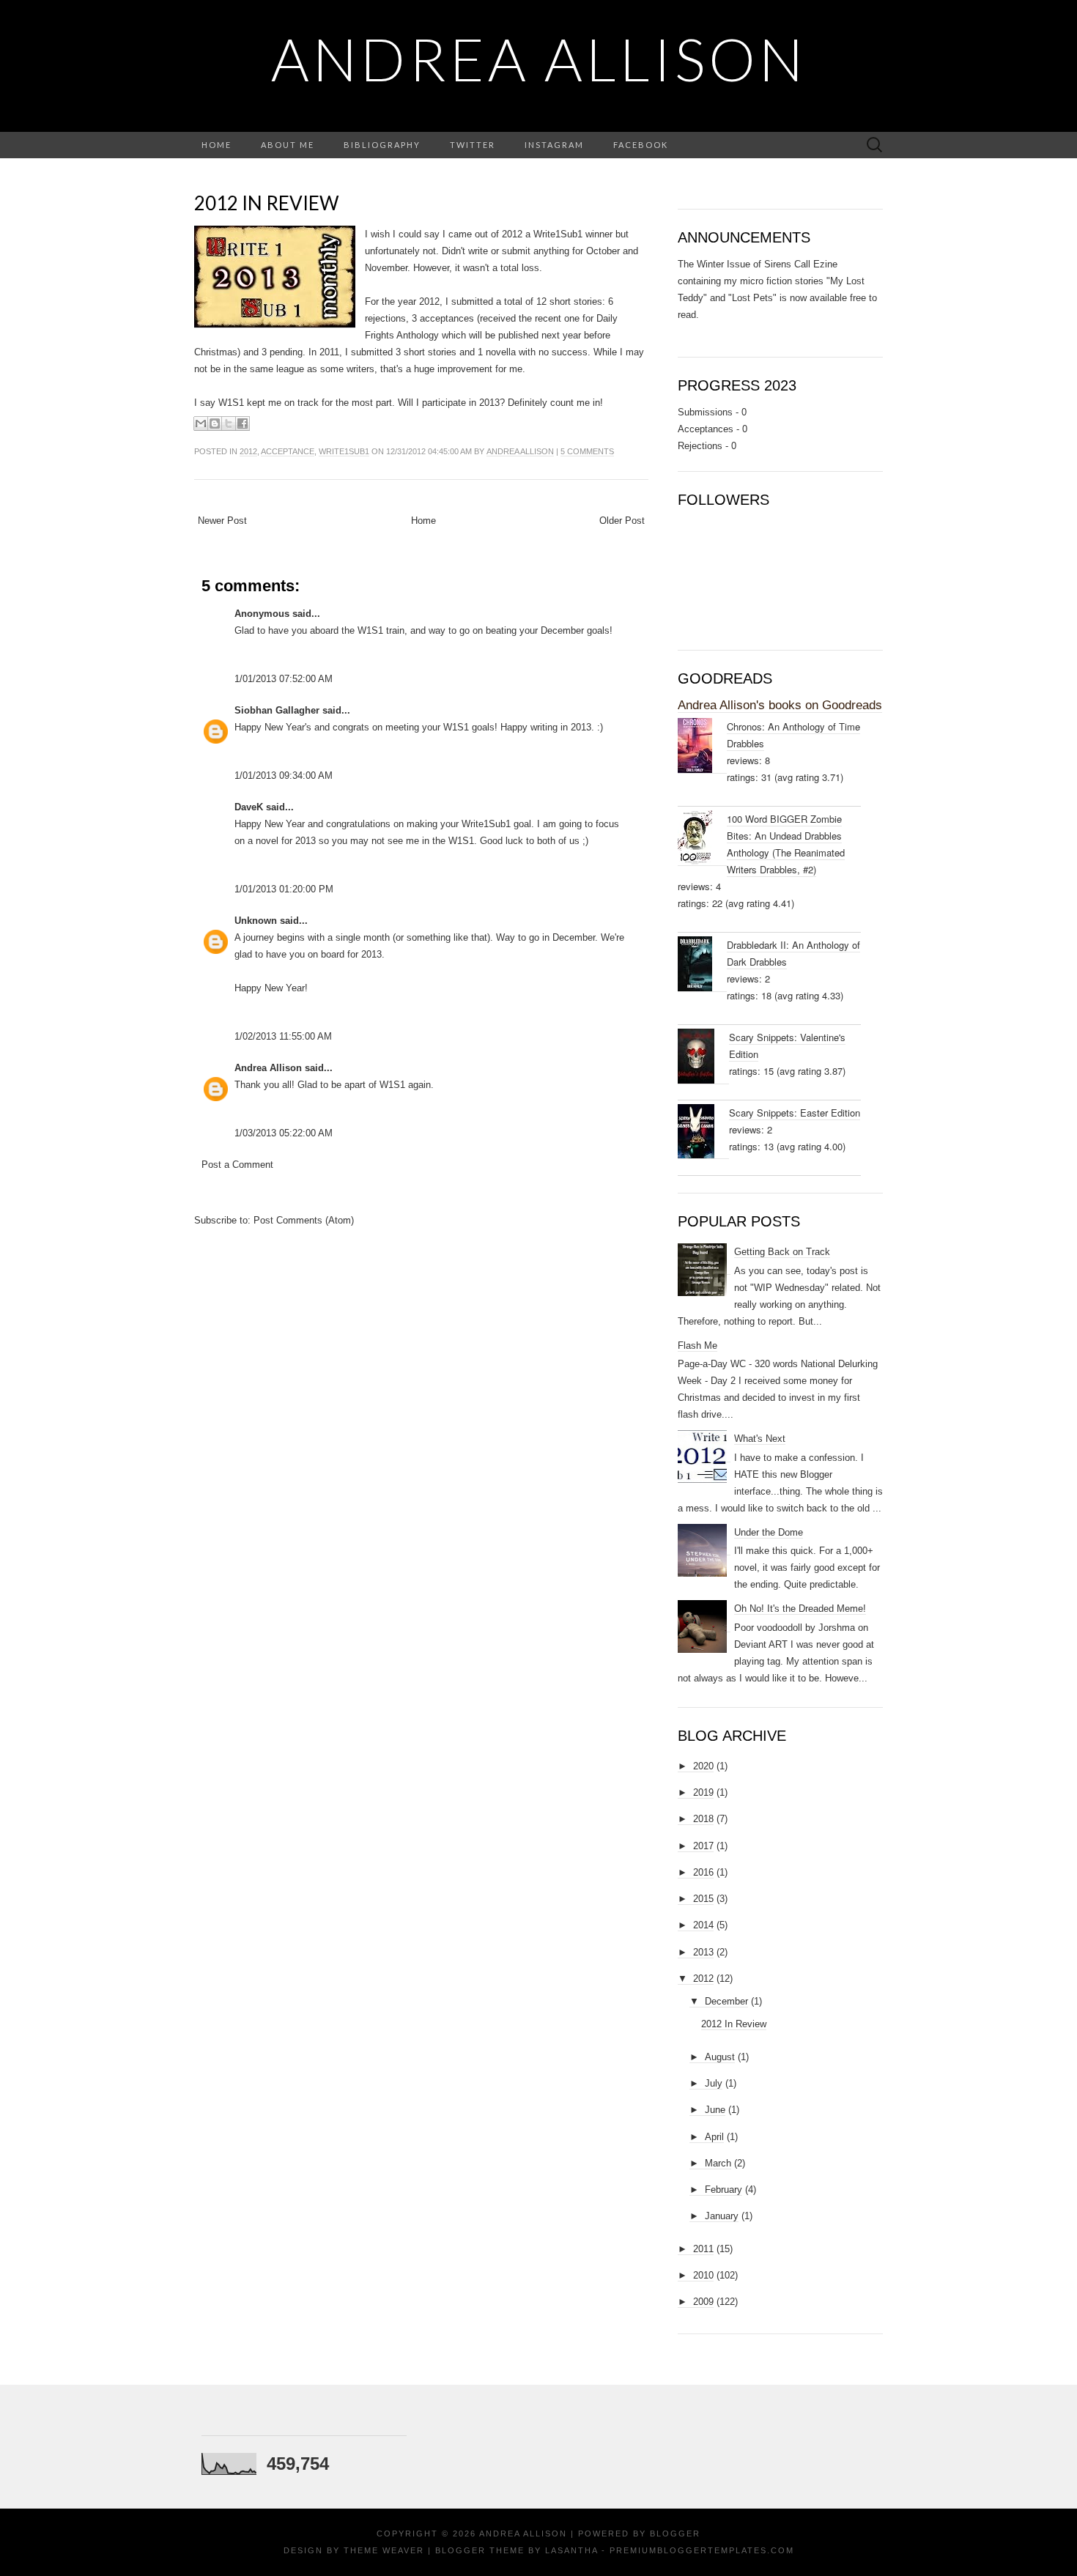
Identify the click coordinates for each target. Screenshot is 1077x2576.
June (715, 2110)
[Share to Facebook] (243, 423)
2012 (248, 451)
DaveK (249, 807)
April (714, 2137)
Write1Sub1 (344, 451)
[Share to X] (229, 423)
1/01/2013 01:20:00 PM (284, 889)
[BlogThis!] (215, 423)
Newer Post (222, 521)
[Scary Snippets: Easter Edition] (703, 1132)
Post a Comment (237, 1165)
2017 (703, 1846)
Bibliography (382, 145)
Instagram (554, 145)
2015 (703, 1899)
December (726, 2001)
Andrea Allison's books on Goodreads (780, 705)
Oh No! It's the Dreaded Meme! (800, 1609)
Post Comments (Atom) (304, 1220)
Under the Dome (769, 1532)
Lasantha (571, 2550)
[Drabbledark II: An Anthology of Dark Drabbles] (702, 964)
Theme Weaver (384, 2550)
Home (216, 145)
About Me (288, 145)
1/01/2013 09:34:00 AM (284, 776)
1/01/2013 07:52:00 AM (284, 679)
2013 (703, 1952)
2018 (703, 1819)
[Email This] (201, 423)
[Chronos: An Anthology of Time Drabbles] (702, 746)
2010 (703, 2275)
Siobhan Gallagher (277, 710)
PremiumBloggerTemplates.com (702, 2550)
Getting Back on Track (782, 1252)
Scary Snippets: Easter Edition (795, 1113)
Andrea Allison (539, 59)
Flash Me (697, 1346)
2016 (703, 1872)
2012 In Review (267, 203)
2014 (703, 1925)
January (722, 2216)
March (718, 2163)
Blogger (675, 2534)
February (723, 2190)
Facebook (641, 145)
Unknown (256, 921)
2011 (703, 2249)
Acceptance (288, 451)
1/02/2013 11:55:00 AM (283, 1036)
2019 (703, 1792)
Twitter (473, 145)
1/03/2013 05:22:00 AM (284, 1133)
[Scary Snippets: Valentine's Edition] (703, 1056)
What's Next (760, 1439)
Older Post (622, 521)
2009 (703, 2302)
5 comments (587, 451)
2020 (703, 1766)
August (720, 2057)
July (714, 2083)
